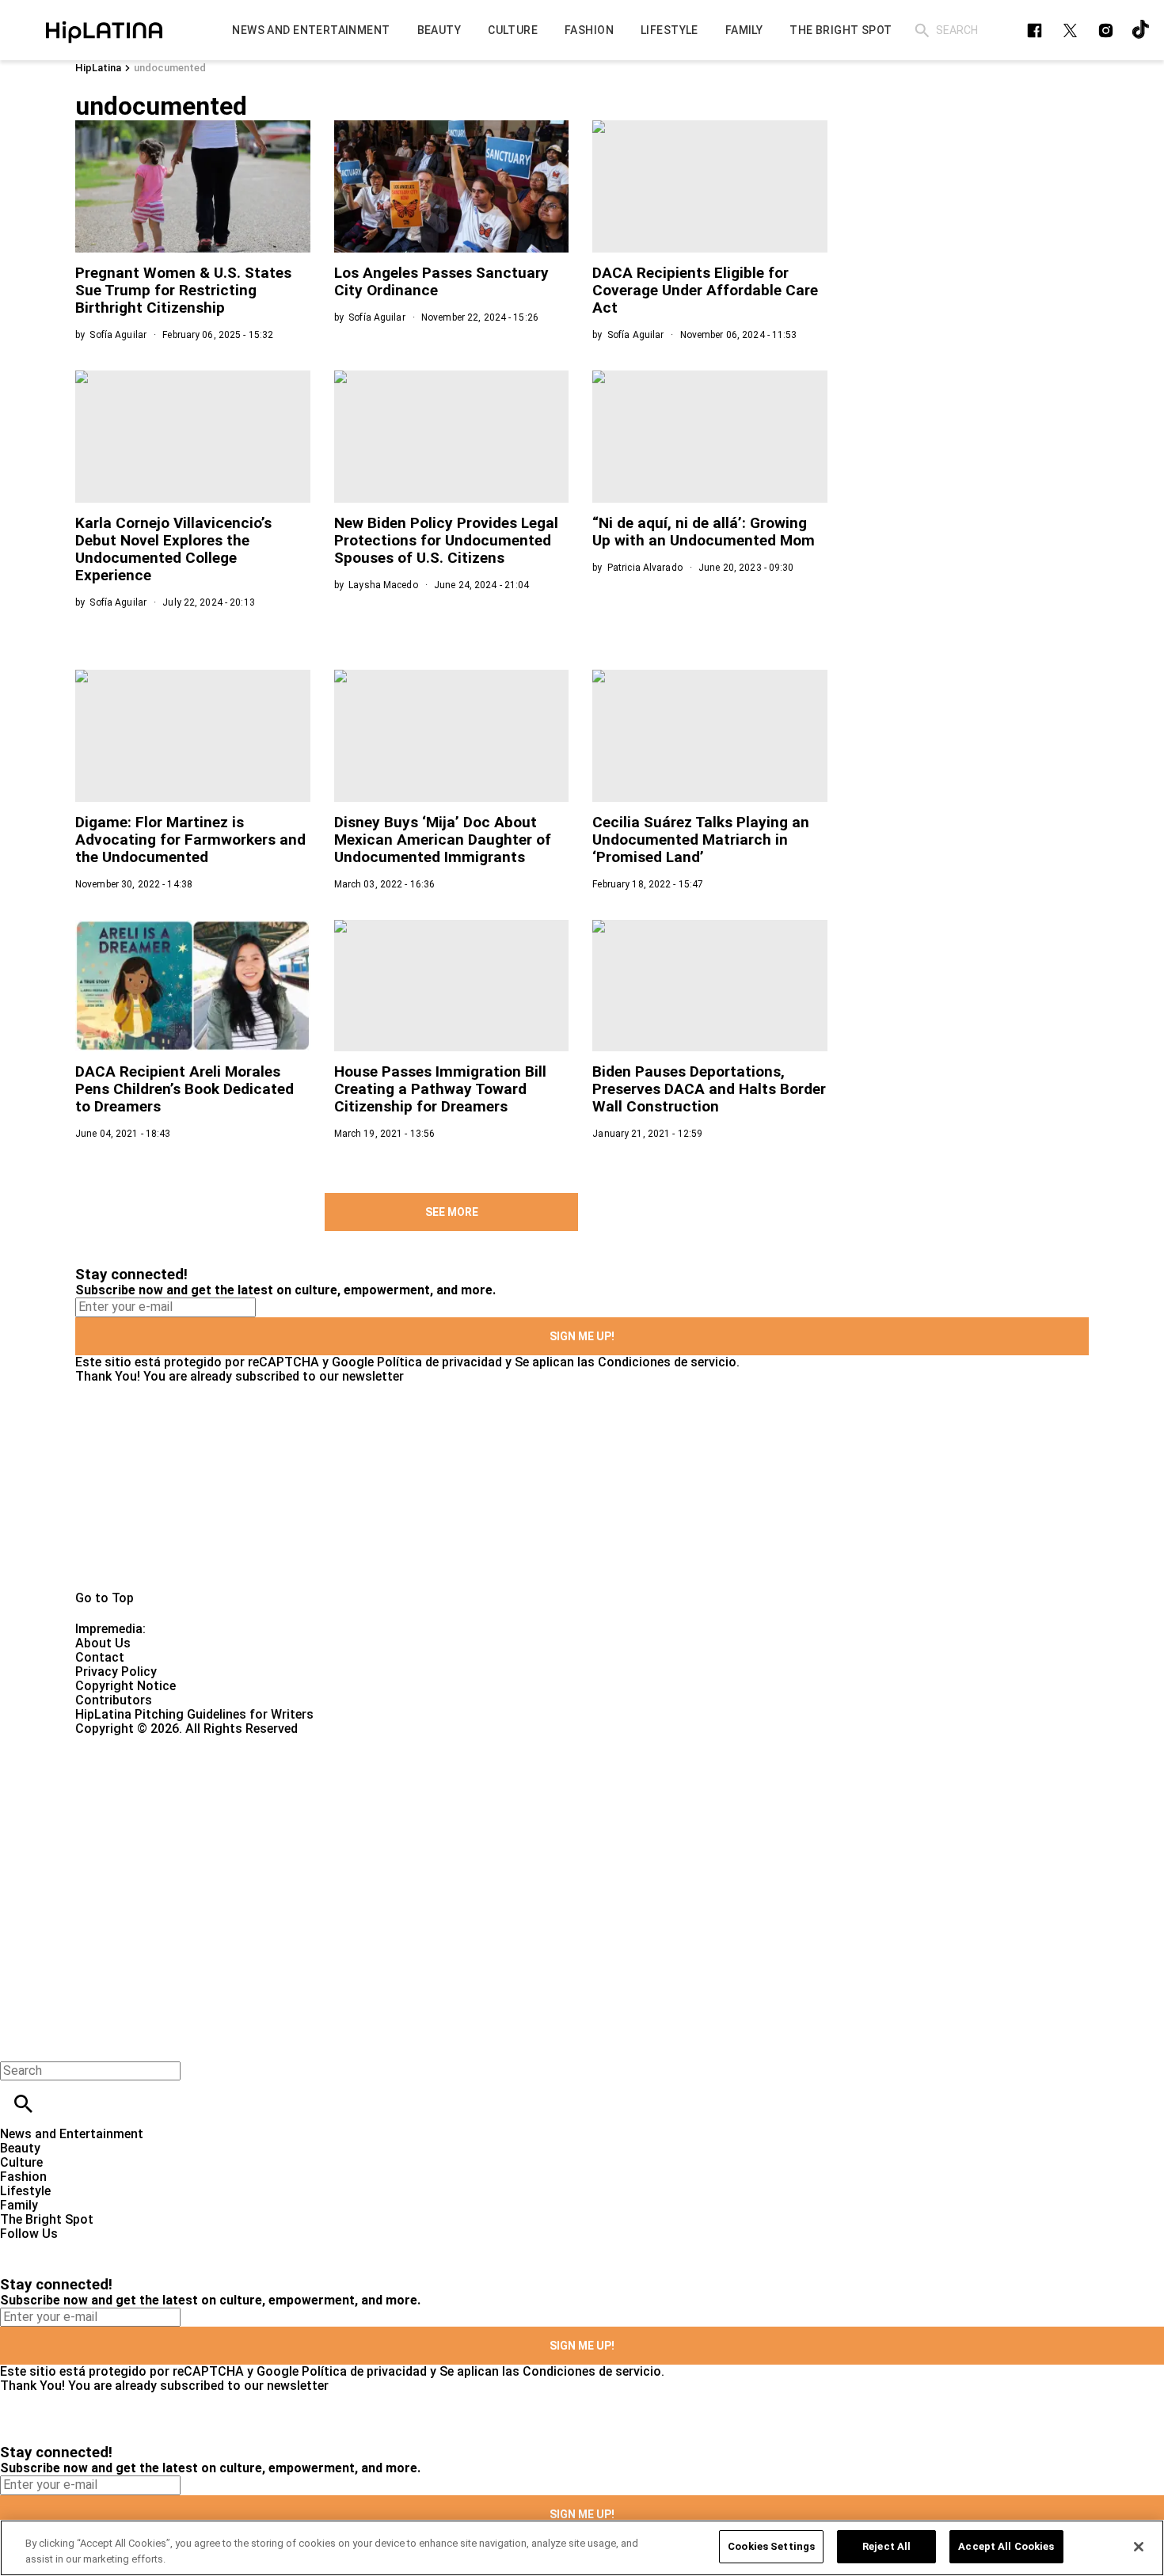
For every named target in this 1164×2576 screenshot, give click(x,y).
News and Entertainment (72, 2134)
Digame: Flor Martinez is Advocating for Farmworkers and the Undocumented (190, 840)
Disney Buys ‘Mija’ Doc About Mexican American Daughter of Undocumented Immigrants (443, 840)
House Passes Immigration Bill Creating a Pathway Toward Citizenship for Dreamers (440, 1089)
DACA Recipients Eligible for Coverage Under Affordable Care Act (705, 290)
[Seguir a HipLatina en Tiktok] (1141, 30)
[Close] (1139, 2547)
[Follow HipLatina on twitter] (1070, 30)
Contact (100, 1657)
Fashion (23, 2177)
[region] (582, 2548)
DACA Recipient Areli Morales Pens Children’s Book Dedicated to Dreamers (184, 1089)
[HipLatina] (104, 30)
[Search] (922, 30)
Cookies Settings (771, 2546)
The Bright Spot (47, 2219)
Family (19, 2205)
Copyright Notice (126, 1686)
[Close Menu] (18, 2044)
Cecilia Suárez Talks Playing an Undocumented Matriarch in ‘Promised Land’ (701, 840)
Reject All (886, 2546)
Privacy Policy (116, 1672)
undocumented (170, 68)
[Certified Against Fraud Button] (132, 1743)
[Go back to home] (477, 1793)
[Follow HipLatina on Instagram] (1106, 30)
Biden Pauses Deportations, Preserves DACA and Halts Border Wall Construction (709, 1089)
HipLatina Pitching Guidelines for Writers (194, 1714)
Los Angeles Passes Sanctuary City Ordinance (441, 281)
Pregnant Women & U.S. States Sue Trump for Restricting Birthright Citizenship (183, 290)
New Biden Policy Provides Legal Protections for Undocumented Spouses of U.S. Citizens (446, 540)
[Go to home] (582, 1487)
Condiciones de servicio (667, 1362)
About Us (103, 1643)
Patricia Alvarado (645, 568)
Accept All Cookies (1006, 2546)
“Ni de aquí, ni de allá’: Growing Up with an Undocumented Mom (704, 532)
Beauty (20, 2148)
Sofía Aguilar (118, 335)
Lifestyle (25, 2191)
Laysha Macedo (383, 585)
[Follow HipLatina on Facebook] (1035, 30)
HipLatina (98, 68)
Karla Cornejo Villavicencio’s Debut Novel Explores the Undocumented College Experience (173, 549)
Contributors (114, 1700)
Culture (21, 2162)
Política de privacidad (439, 1362)
